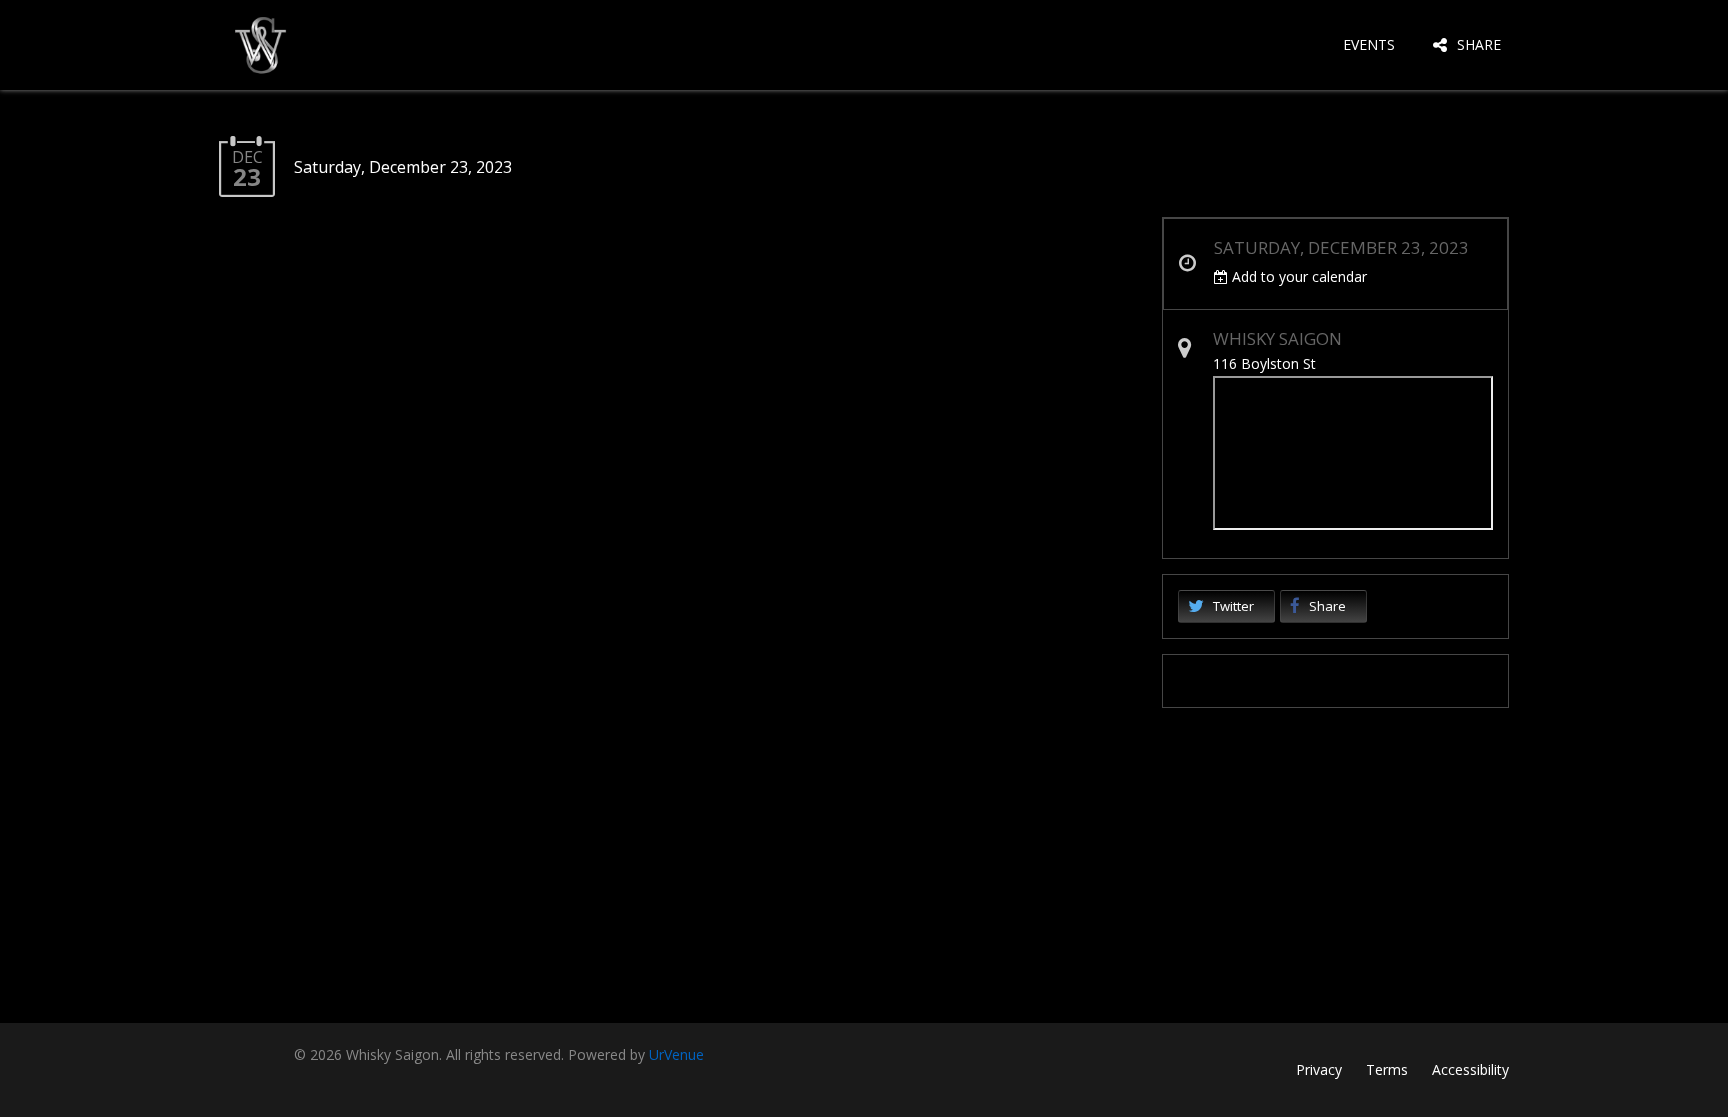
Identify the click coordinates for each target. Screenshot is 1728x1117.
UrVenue (676, 1054)
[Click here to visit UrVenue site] (1336, 681)
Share (1479, 44)
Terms (1387, 1069)
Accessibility (1470, 1069)
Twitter (1233, 606)
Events (1369, 44)
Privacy (1319, 1069)
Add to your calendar (1297, 276)
